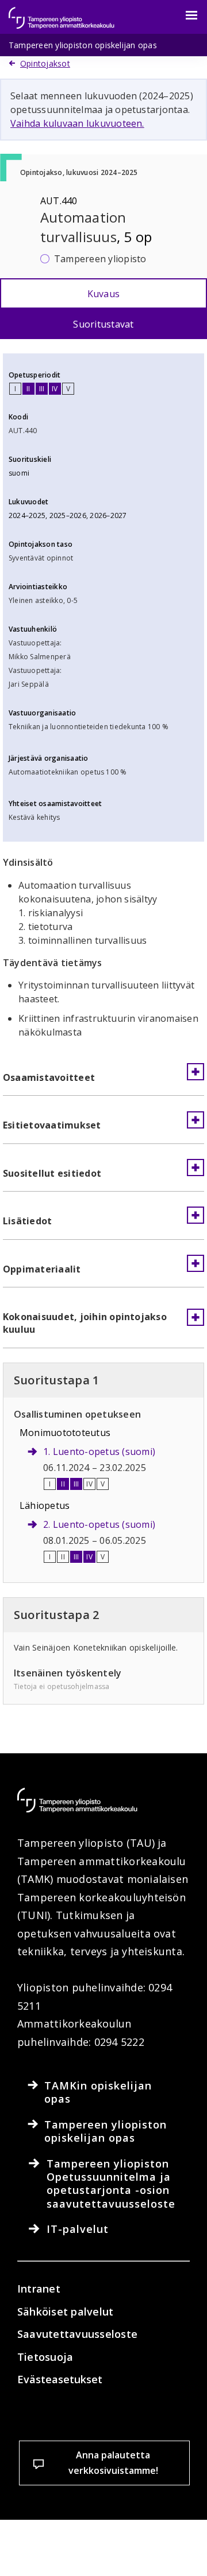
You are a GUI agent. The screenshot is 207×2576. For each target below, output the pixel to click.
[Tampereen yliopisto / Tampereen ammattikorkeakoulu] (72, 12)
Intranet (39, 2289)
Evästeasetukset (60, 2379)
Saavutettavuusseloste (77, 2334)
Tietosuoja (45, 2357)
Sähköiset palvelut (65, 2312)
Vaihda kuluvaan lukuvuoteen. (77, 123)
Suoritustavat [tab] (103, 324)
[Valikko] (185, 15)
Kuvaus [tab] (103, 294)
